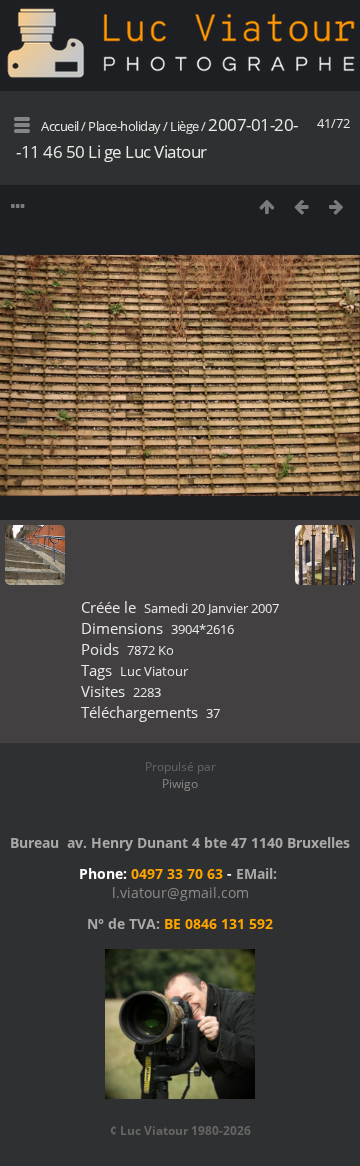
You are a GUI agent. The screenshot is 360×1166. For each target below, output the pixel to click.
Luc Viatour (154, 671)
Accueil (60, 126)
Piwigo (180, 783)
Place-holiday (124, 126)
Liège (184, 126)
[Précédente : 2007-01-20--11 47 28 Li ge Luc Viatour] (301, 206)
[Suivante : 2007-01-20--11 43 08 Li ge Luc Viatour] (336, 206)
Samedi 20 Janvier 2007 (211, 608)
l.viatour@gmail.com (180, 892)
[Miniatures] (266, 206)
